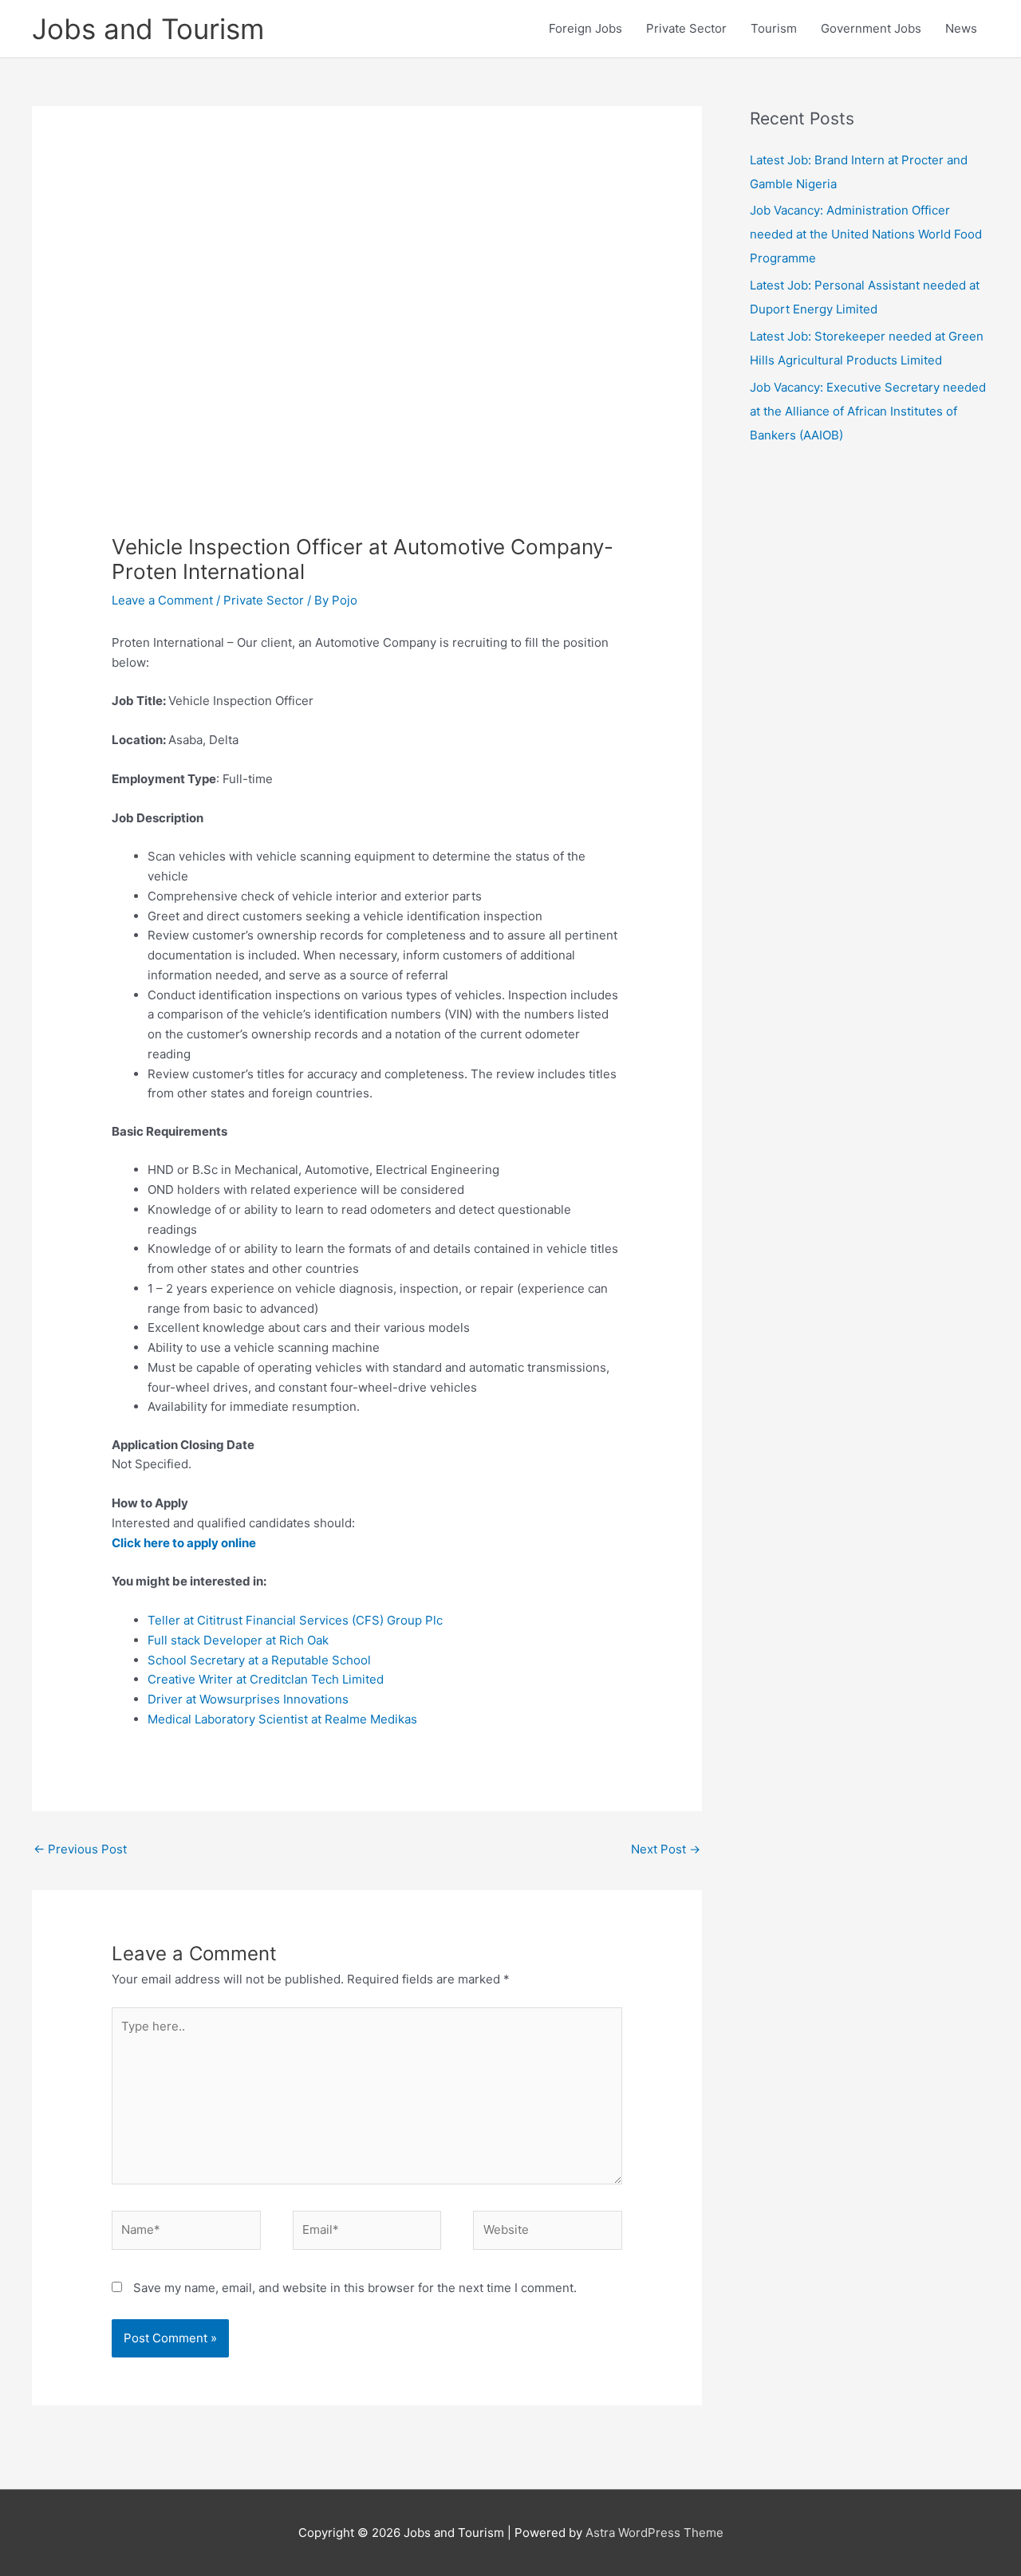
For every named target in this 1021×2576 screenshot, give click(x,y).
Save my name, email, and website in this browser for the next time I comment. (355, 2288)
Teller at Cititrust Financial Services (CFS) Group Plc (295, 1620)
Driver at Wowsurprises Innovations (248, 1699)
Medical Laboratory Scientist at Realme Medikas (282, 1719)
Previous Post (80, 1849)
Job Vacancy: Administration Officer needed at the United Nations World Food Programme (866, 234)
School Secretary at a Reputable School (259, 1660)
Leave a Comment (162, 600)
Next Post (666, 1849)
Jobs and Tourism (148, 29)
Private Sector (686, 28)
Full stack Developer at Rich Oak (238, 1640)
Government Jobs (871, 28)
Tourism (774, 28)
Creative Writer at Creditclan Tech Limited (266, 1679)
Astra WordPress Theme (654, 2533)
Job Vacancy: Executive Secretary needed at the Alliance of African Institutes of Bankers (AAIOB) (868, 411)
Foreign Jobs (585, 28)
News (961, 28)
